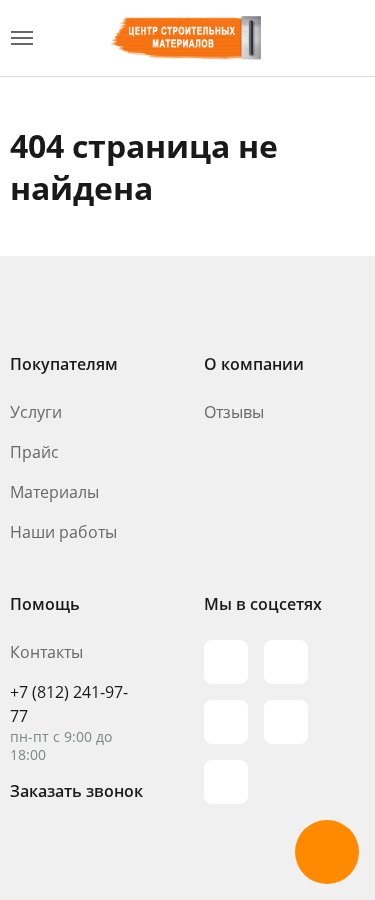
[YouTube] (226, 722)
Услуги (36, 412)
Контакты (46, 652)
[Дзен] (226, 782)
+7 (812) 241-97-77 (69, 704)
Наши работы (63, 532)
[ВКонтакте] (286, 722)
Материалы (54, 492)
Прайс (34, 452)
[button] (327, 852)
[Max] (226, 662)
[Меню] (22, 38)
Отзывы (234, 412)
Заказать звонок (76, 791)
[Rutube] (286, 662)
